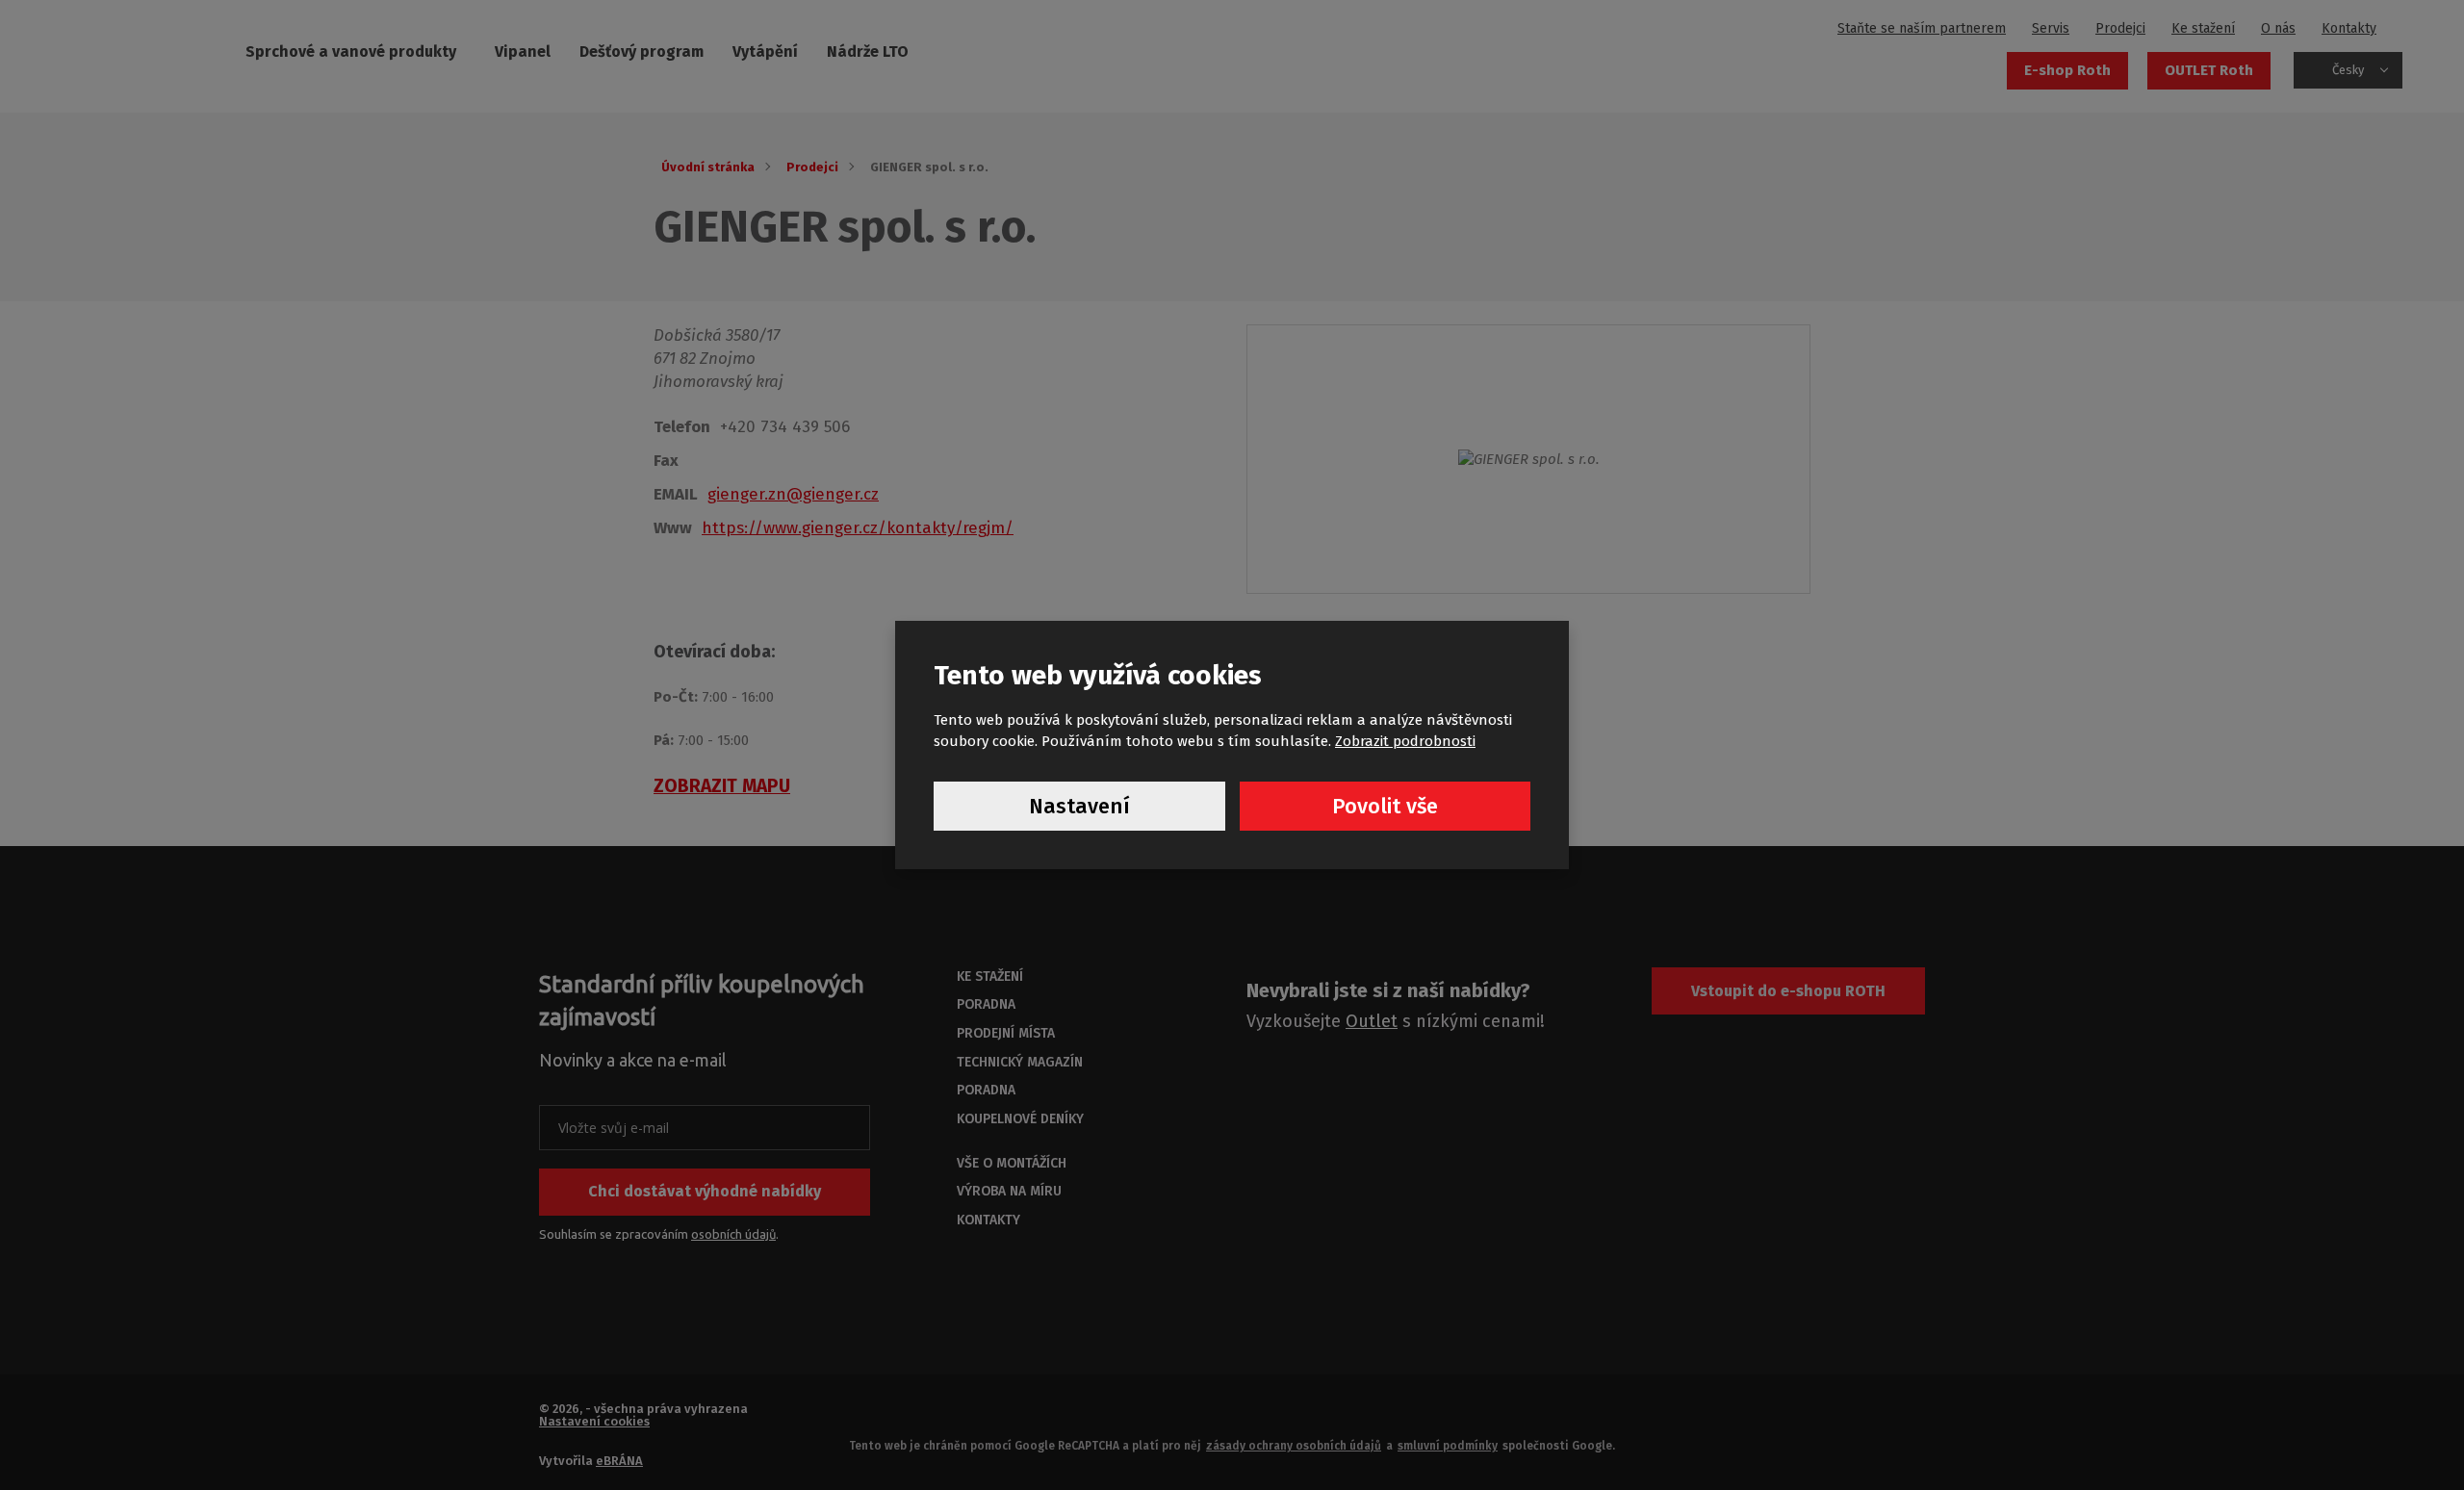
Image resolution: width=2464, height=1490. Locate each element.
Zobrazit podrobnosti (1405, 741)
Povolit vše (1385, 806)
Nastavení (1079, 806)
